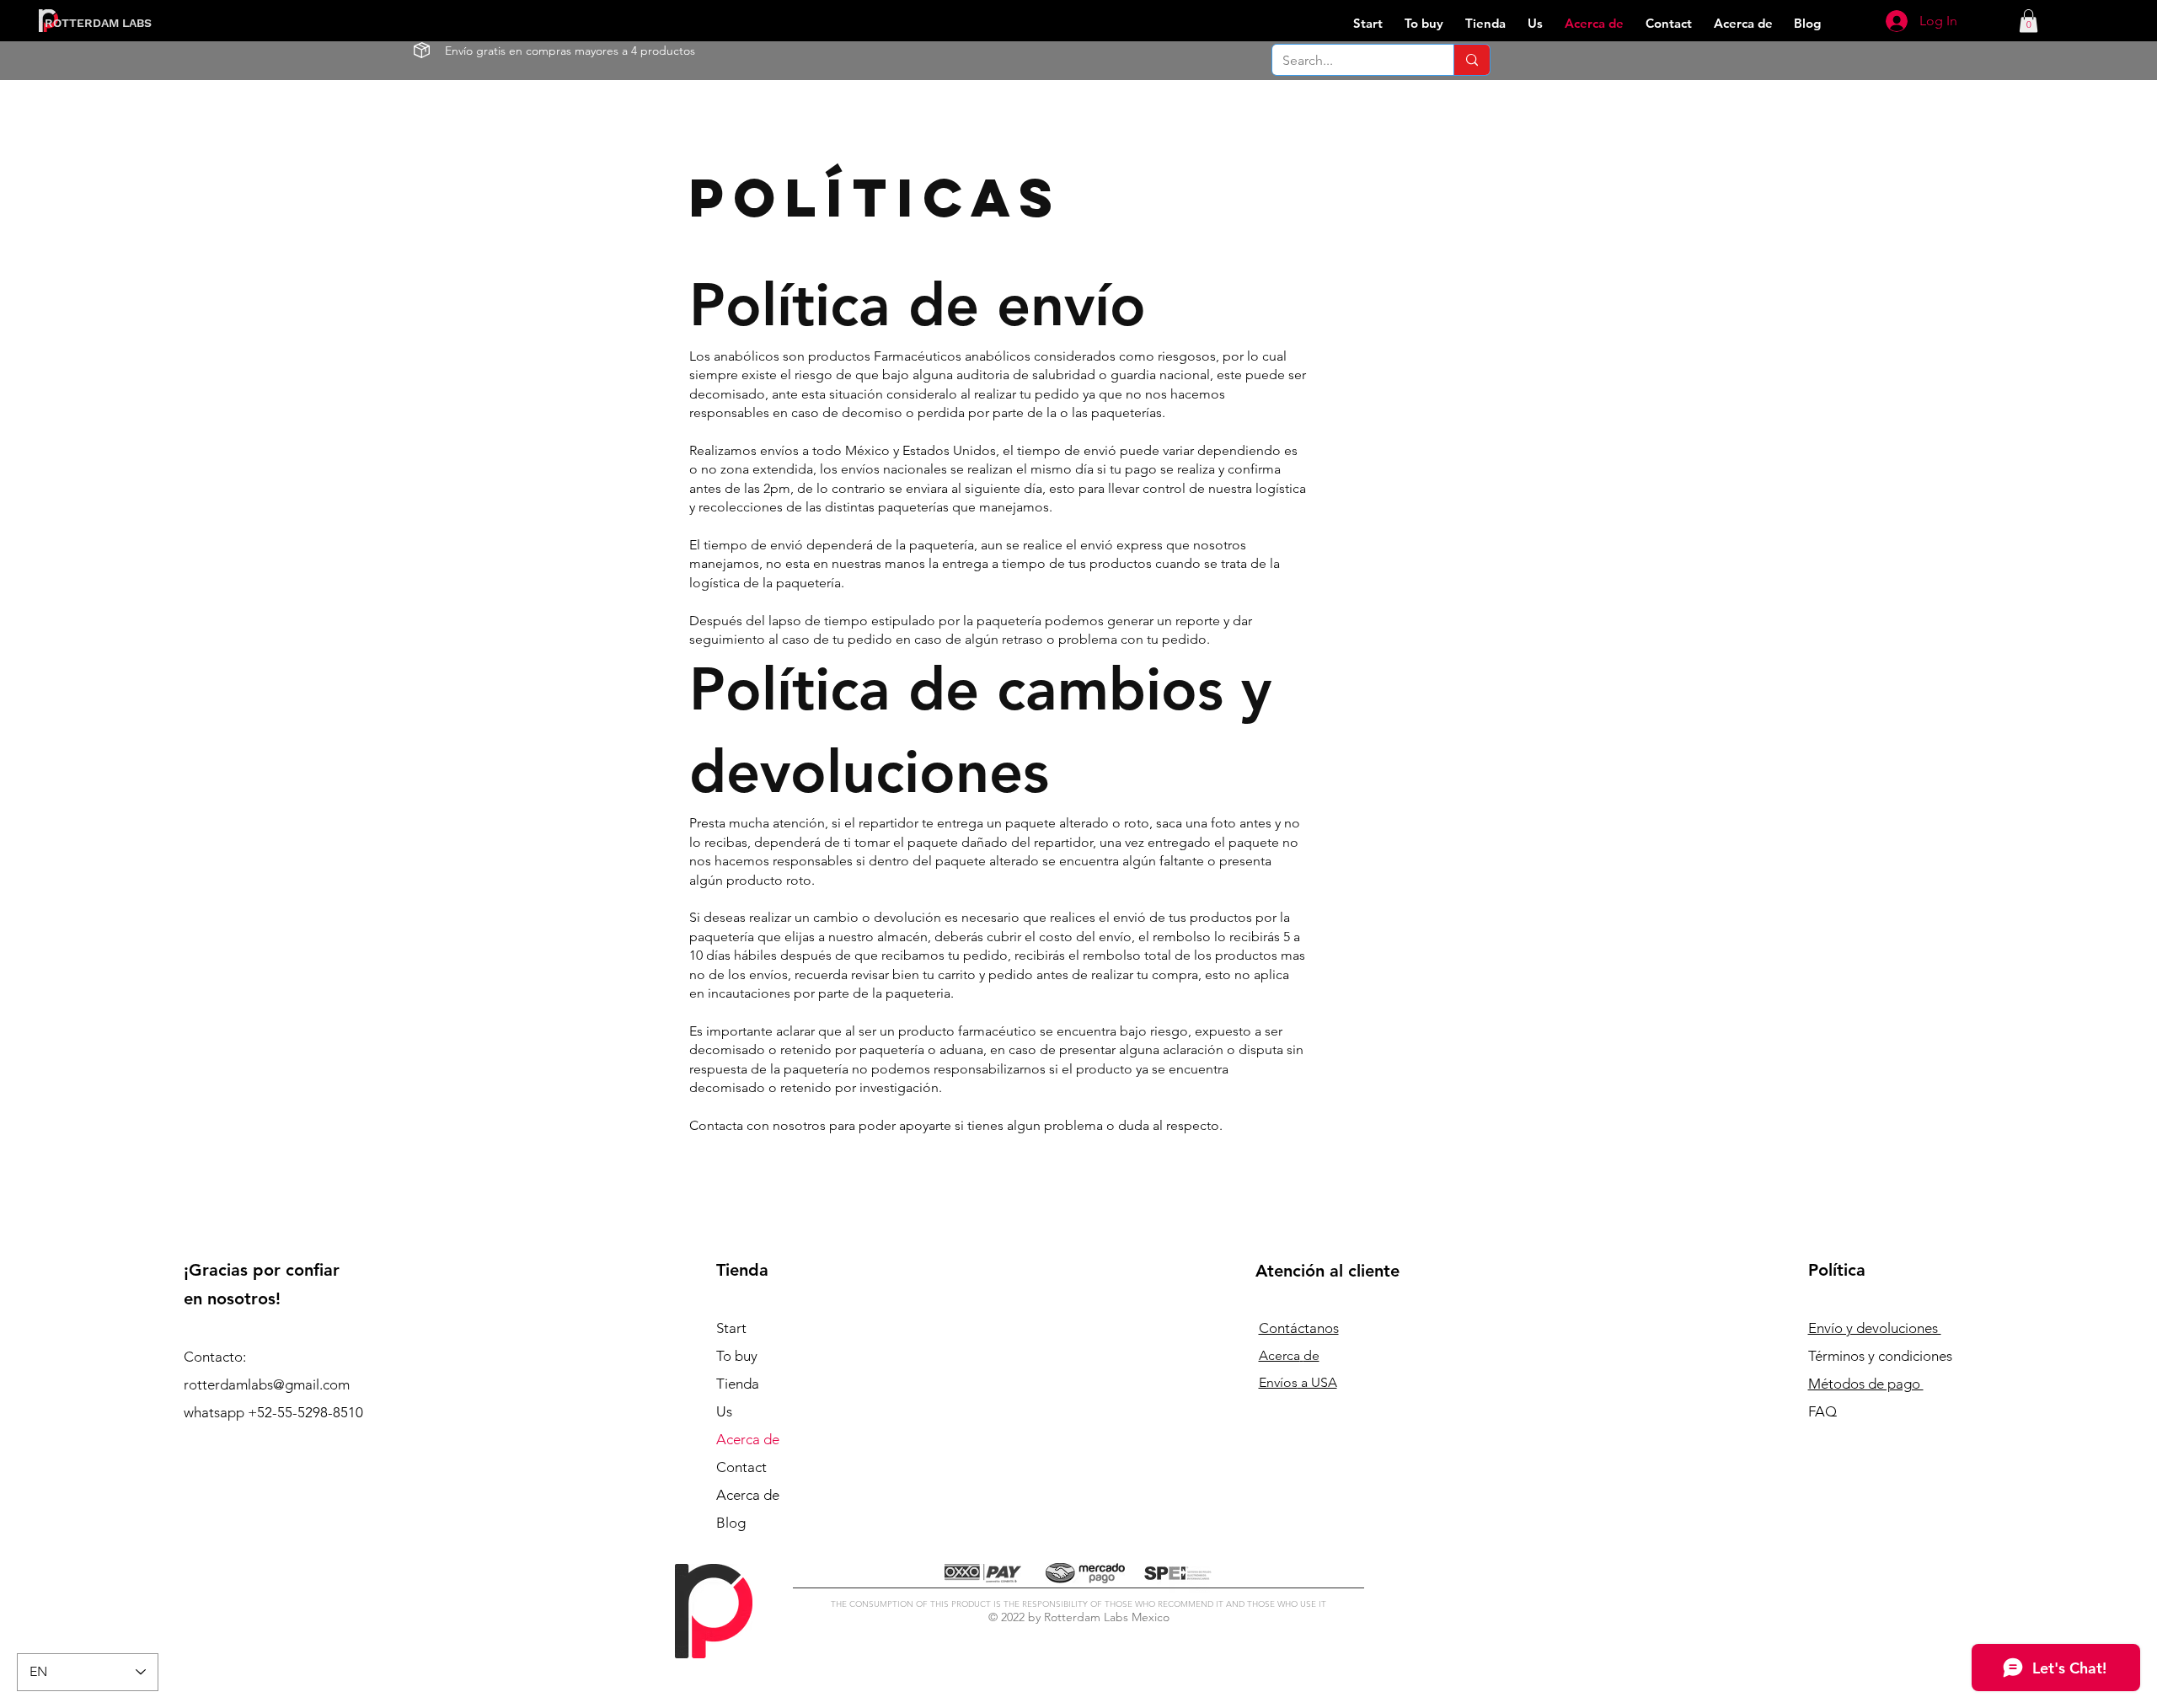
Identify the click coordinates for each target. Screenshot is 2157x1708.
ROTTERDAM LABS (98, 23)
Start (731, 1328)
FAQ (1822, 1411)
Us (724, 1411)
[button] (2029, 21)
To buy (737, 1356)
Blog (731, 1523)
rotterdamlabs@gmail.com (267, 1384)
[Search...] (1472, 60)
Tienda (738, 1384)
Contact (741, 1467)
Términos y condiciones (1880, 1356)
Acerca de (748, 1439)
